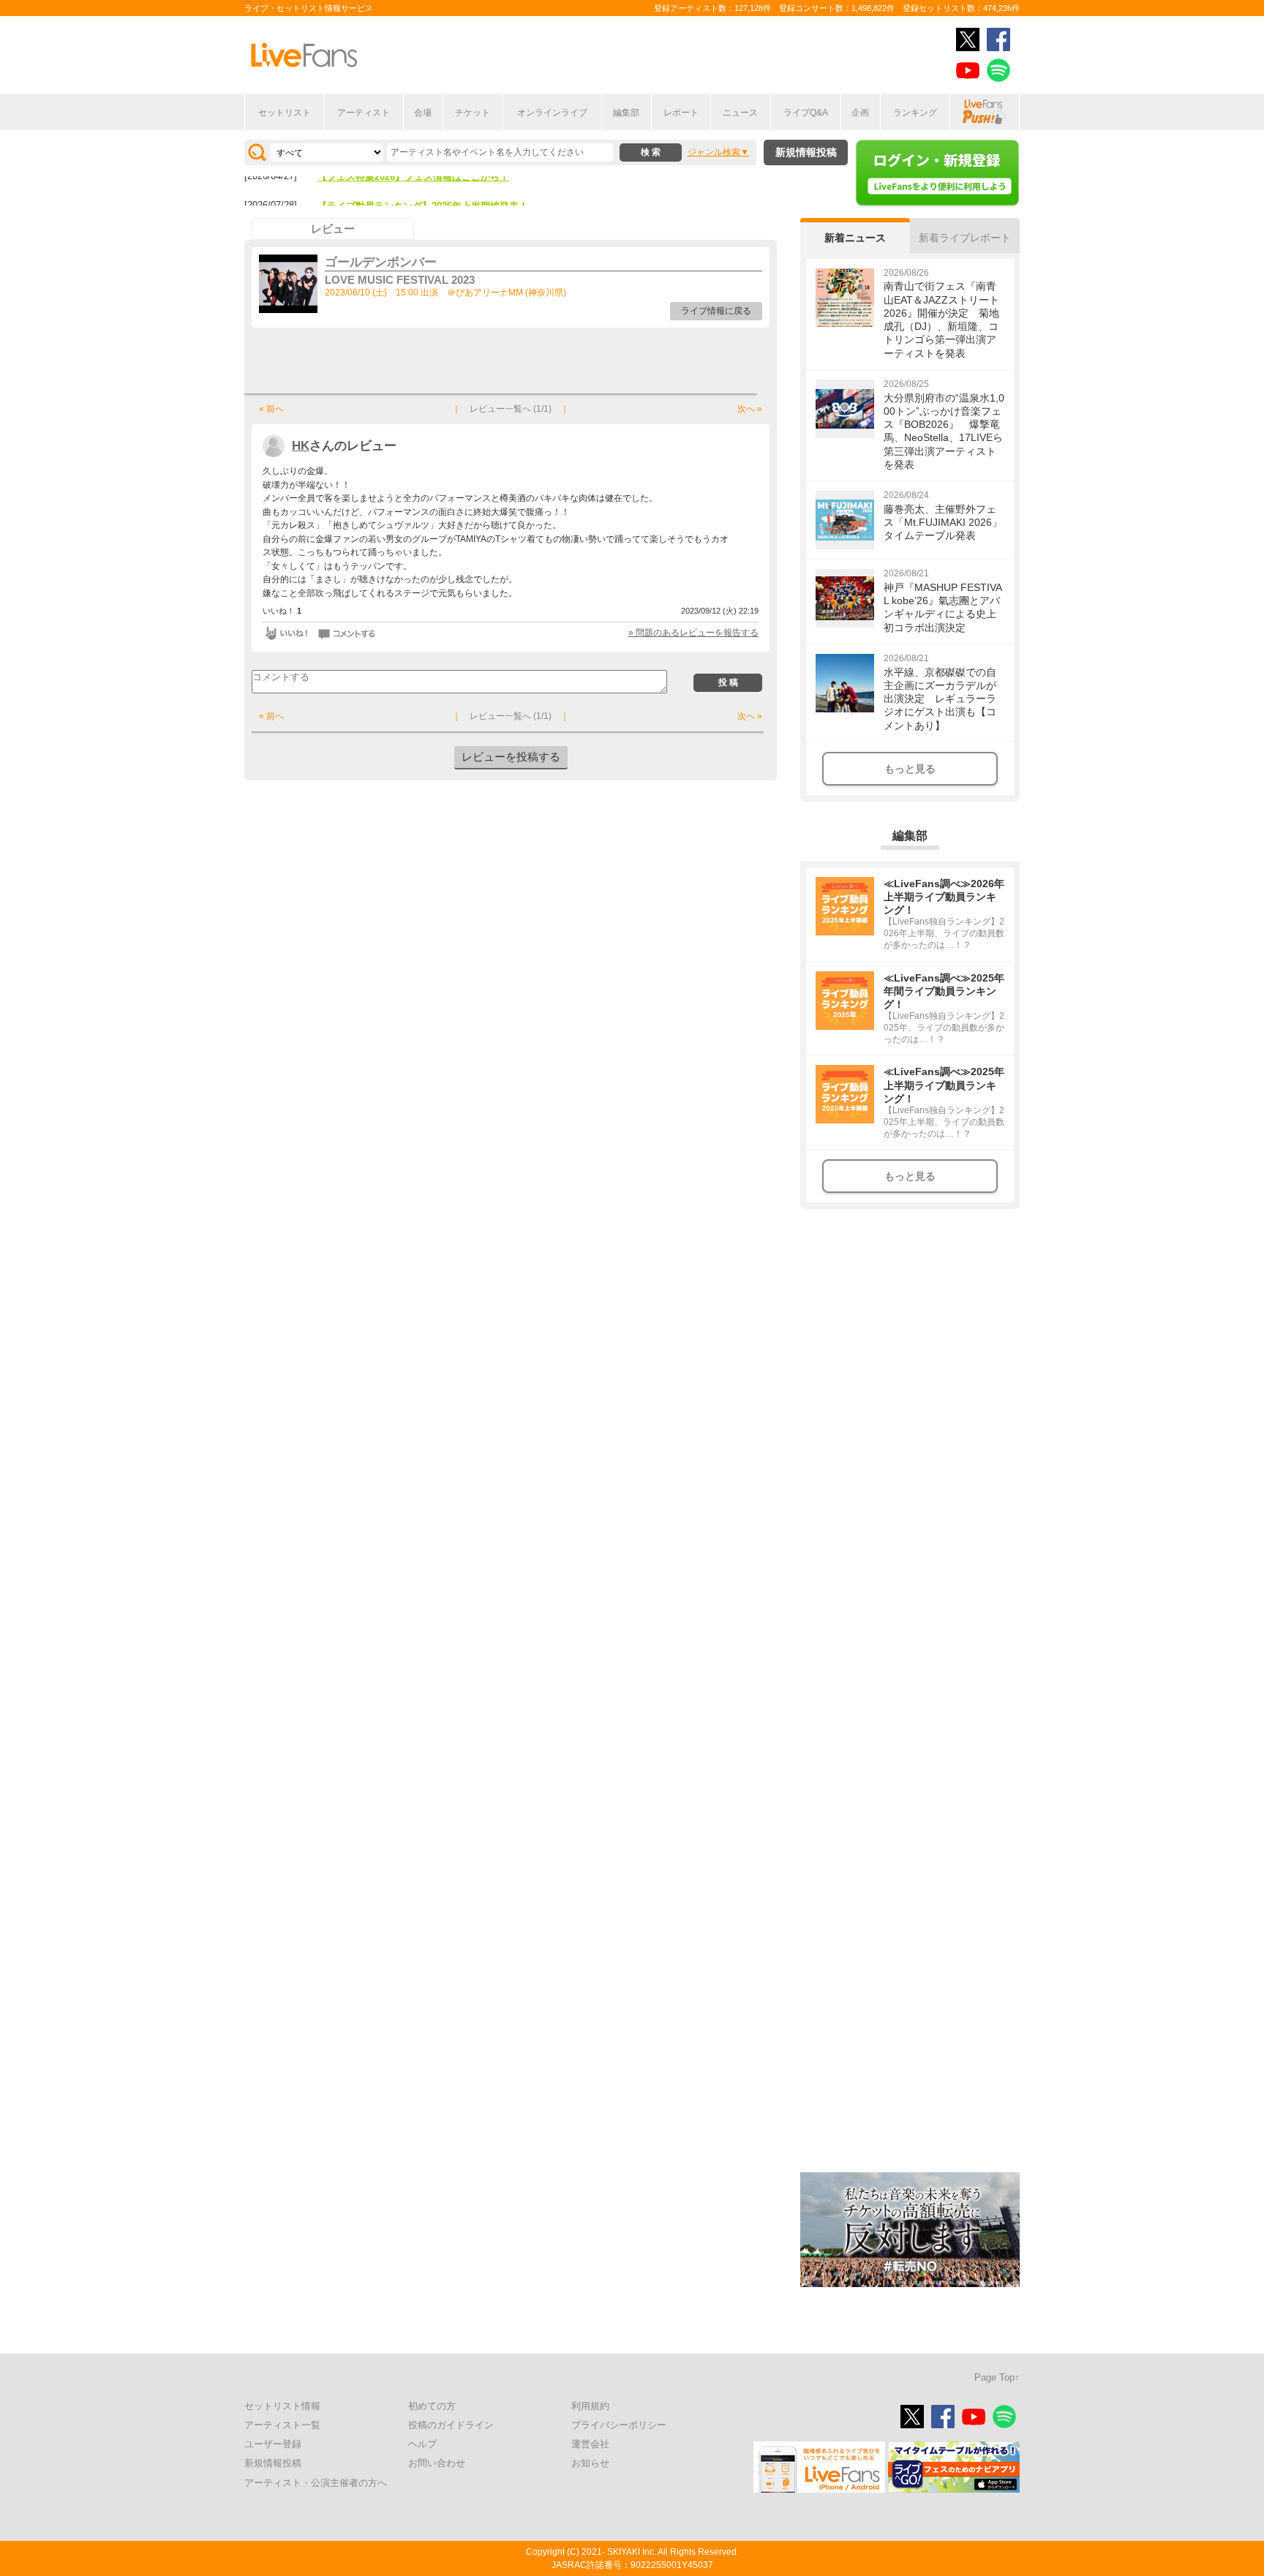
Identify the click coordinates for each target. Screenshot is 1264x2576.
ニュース (740, 113)
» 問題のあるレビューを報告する (693, 633)
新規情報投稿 (806, 152)
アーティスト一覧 (282, 2425)
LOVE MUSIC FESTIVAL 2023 (400, 280)
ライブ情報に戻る (716, 311)
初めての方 (432, 2406)
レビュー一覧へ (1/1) (511, 409)
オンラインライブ (552, 113)
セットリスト (285, 113)
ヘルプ (422, 2444)
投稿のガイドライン (451, 2425)
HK (301, 446)
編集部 (626, 113)
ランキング (915, 113)
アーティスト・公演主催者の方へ (316, 2483)
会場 (423, 113)
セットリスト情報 (282, 2406)
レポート (681, 113)
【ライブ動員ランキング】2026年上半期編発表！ (423, 183)
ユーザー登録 (273, 2444)
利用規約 (590, 2406)
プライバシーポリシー (619, 2425)
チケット (473, 113)
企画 (860, 113)
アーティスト (364, 113)
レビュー (333, 229)
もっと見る (910, 769)
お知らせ (590, 2463)
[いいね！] (286, 633)
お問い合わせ (437, 2463)
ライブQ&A (806, 113)
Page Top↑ (997, 2377)
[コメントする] (348, 633)
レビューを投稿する (511, 757)
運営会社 (590, 2444)
